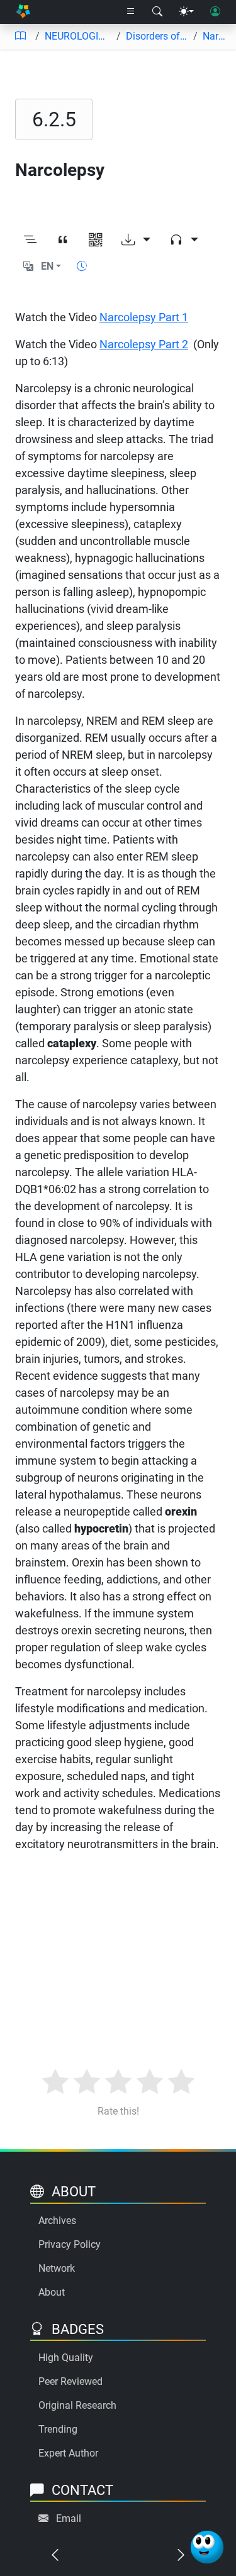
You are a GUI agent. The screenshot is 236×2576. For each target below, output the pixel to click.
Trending (58, 2429)
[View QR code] (96, 240)
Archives (57, 2221)
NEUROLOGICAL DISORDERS (78, 36)
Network (57, 2268)
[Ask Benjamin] (207, 2547)
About (52, 2292)
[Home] (23, 12)
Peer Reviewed (70, 2381)
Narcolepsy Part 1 (144, 317)
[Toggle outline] (30, 240)
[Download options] (136, 240)
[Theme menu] (186, 12)
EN (47, 266)
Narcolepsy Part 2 (144, 344)
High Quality (66, 2358)
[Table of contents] (20, 36)
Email (69, 2518)
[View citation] (63, 240)
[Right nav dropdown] (131, 12)
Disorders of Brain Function (157, 36)
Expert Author (68, 2453)
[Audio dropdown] (184, 240)
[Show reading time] (82, 266)
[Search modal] (157, 12)
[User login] (215, 12)
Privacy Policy (70, 2244)
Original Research (77, 2405)
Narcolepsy (214, 36)
